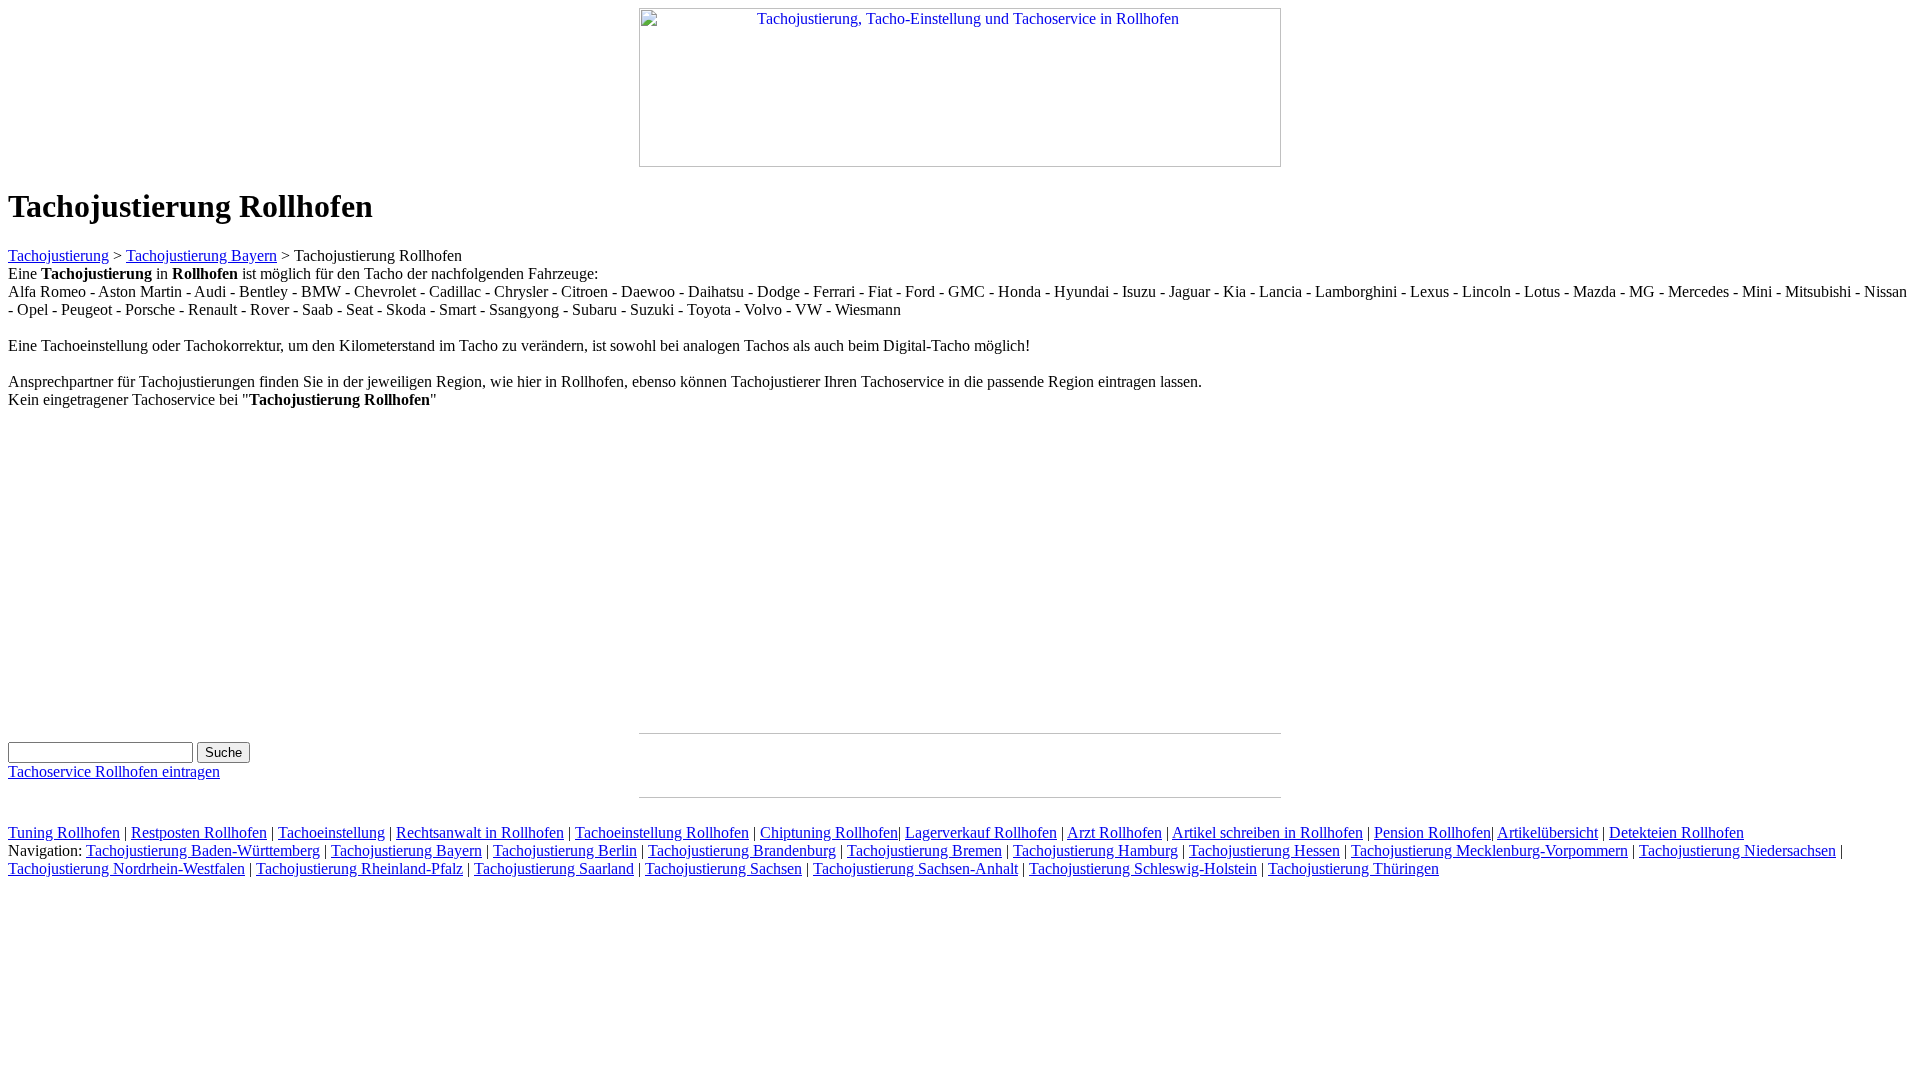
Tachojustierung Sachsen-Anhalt (915, 868)
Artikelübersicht (1547, 832)
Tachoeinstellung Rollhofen (662, 832)
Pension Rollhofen (1432, 832)
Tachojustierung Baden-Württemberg (203, 850)
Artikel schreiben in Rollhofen (1267, 832)
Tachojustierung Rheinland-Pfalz (359, 868)
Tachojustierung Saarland (554, 868)
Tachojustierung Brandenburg (742, 850)
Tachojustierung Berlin (565, 850)
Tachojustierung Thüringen (1353, 868)
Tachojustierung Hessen (1264, 850)
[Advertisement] (176, 567)
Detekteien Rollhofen (1676, 832)
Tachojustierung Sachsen (723, 868)
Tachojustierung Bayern (201, 255)
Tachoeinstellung (331, 832)
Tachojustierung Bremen (924, 850)
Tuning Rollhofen (64, 832)
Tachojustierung (58, 255)
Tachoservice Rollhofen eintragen (114, 771)
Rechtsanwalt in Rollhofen (480, 832)
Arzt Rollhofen (1114, 832)
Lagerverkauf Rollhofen (981, 832)
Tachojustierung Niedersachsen (1737, 850)
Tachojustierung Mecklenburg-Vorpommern (1489, 850)
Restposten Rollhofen (199, 832)
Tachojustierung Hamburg (1095, 850)
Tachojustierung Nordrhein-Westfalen (126, 868)
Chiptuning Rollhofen (829, 832)
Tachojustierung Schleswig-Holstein (1143, 868)
